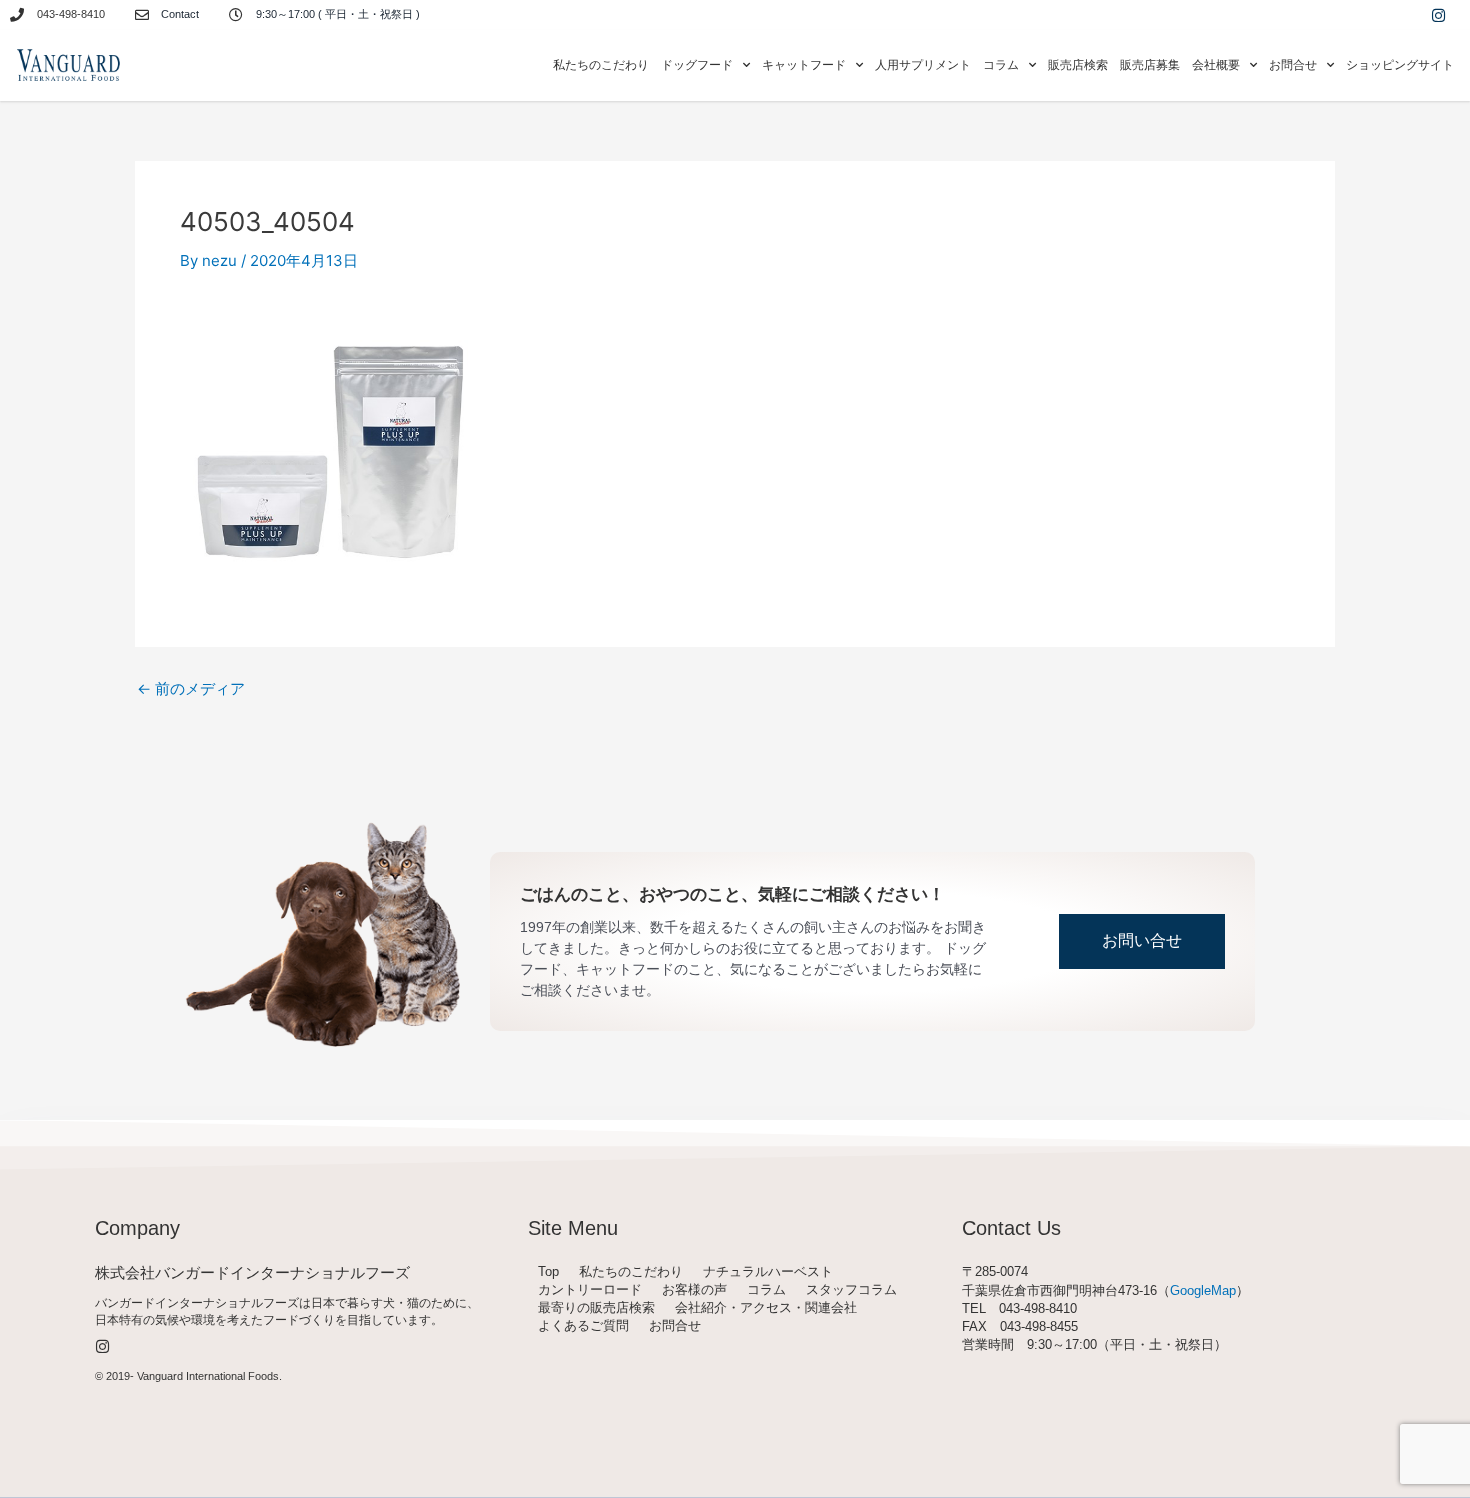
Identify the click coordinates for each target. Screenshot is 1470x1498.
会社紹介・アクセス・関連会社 (766, 1307)
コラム (766, 1289)
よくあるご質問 (583, 1325)
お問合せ (675, 1325)
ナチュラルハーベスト (768, 1271)
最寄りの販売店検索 (596, 1307)
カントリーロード (590, 1289)
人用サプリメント (923, 65)
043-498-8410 (71, 14)
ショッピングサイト (1400, 65)
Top (548, 1271)
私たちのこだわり (601, 65)
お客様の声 (694, 1289)
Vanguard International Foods (208, 1376)
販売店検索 (1078, 65)
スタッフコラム (851, 1289)
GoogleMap (1203, 1290)
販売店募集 (1150, 65)
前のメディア (191, 688)
